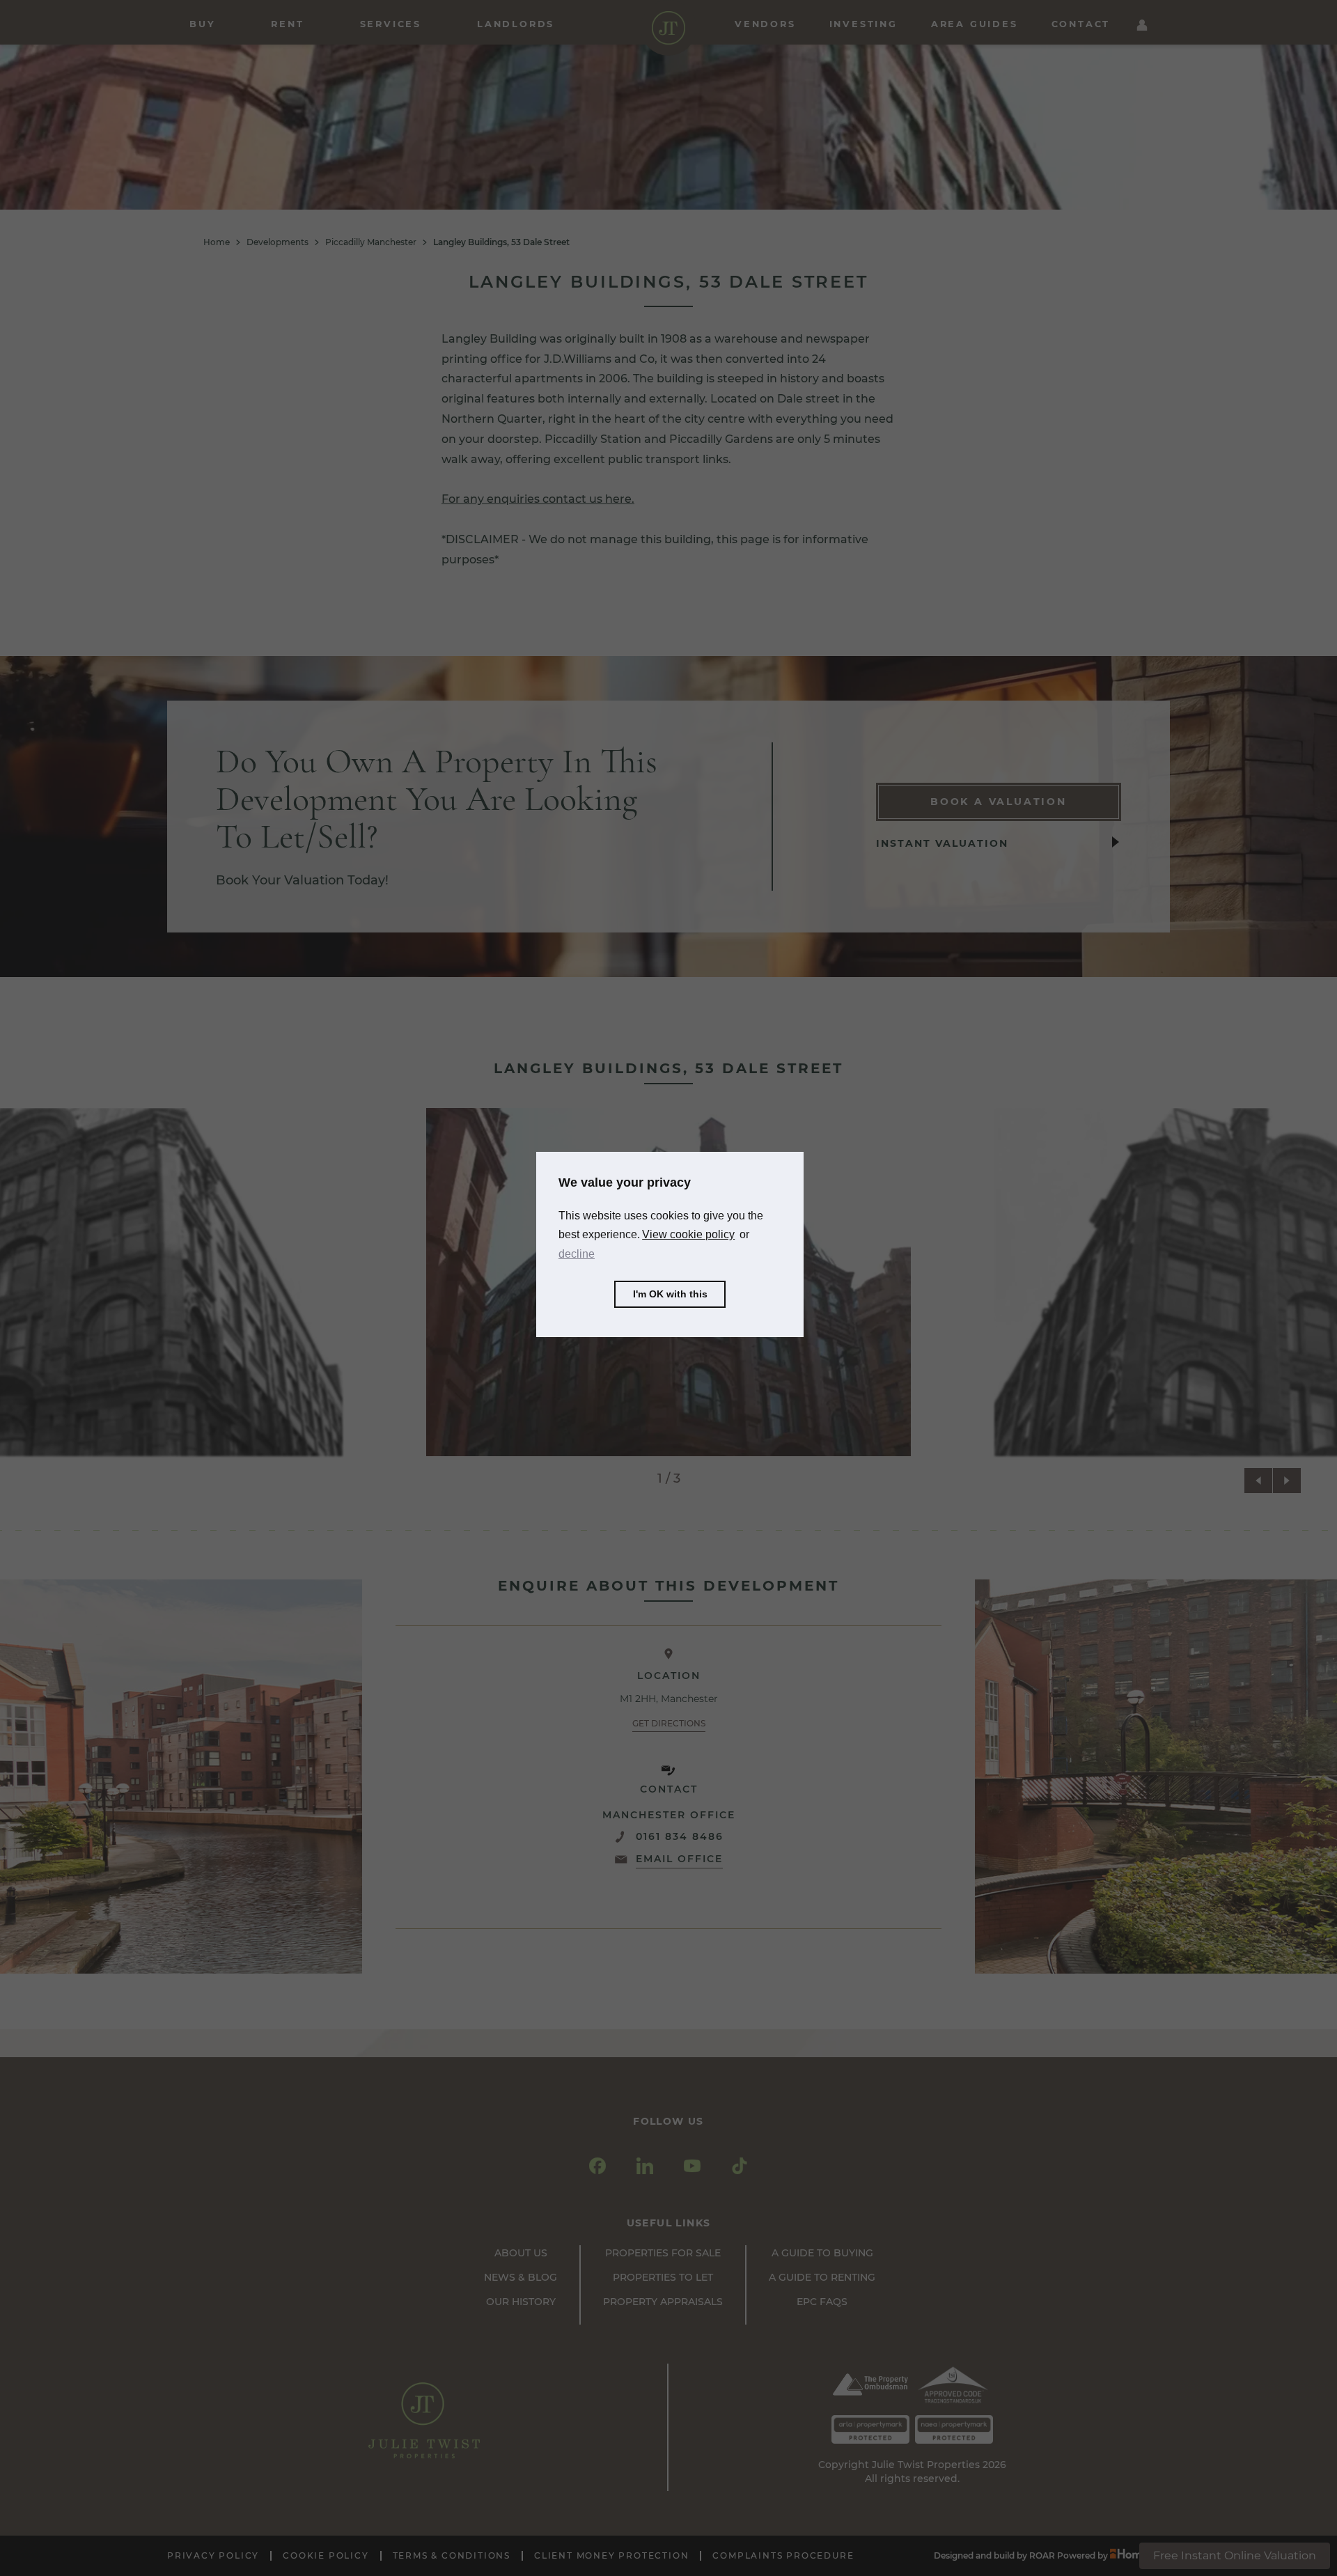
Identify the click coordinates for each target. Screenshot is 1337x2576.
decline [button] (577, 1253)
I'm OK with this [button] (670, 1294)
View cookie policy (688, 1234)
